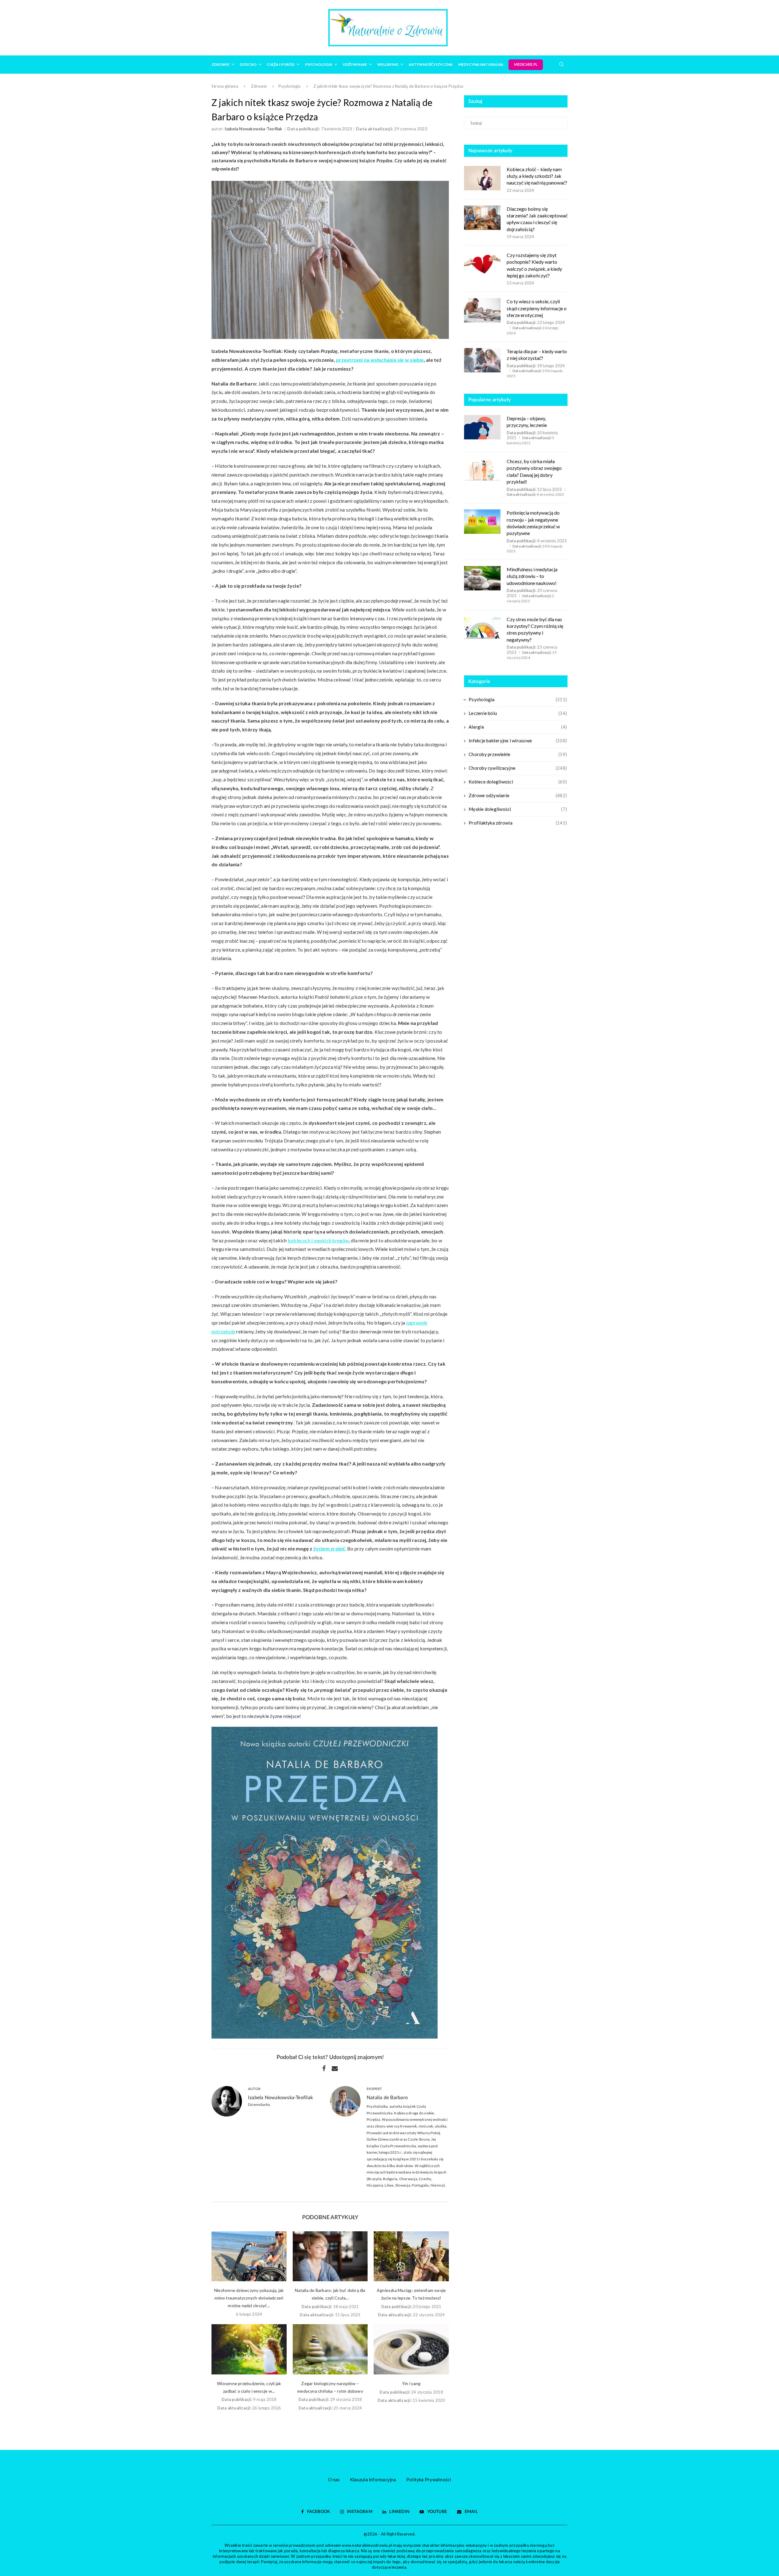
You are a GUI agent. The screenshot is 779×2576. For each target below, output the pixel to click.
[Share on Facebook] (324, 2068)
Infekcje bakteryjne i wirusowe (518, 741)
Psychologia (319, 64)
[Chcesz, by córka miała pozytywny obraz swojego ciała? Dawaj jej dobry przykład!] (482, 470)
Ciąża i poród (281, 64)
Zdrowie (220, 64)
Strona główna (225, 86)
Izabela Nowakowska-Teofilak (253, 129)
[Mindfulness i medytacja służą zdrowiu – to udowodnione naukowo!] (482, 578)
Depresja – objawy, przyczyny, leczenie (527, 422)
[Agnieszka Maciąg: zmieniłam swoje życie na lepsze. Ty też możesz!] (411, 2256)
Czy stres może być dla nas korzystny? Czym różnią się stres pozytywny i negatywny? (535, 629)
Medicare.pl (526, 65)
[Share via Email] (335, 2068)
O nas (334, 2479)
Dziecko (248, 64)
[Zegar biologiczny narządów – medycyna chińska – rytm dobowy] (330, 2349)
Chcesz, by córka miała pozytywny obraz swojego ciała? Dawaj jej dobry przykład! (534, 471)
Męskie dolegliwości (518, 809)
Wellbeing (388, 64)
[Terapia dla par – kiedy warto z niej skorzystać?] (482, 360)
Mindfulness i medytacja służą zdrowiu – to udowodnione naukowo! (532, 576)
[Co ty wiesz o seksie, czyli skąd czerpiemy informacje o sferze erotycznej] (482, 310)
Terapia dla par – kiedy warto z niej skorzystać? (537, 355)
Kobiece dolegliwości (518, 782)
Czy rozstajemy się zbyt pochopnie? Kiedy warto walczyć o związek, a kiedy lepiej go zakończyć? (534, 265)
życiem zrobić (329, 1548)
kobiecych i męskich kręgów (318, 1240)
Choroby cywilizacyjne (518, 768)
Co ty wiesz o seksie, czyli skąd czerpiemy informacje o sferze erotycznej (537, 308)
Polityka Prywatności (429, 2479)
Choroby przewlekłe (518, 754)
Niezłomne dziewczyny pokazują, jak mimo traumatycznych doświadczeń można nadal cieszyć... (249, 2298)
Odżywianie (355, 64)
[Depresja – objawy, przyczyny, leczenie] (482, 427)
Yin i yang (411, 2383)
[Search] (561, 64)
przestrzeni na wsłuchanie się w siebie (380, 360)
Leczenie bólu (518, 713)
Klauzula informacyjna (373, 2479)
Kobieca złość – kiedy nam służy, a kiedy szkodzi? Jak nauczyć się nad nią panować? (537, 176)
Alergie (518, 727)
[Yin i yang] (411, 2349)
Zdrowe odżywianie (518, 795)
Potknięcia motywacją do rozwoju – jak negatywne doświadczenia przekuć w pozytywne (533, 523)
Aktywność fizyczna (431, 64)
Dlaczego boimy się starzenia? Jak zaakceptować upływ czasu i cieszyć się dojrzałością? (537, 219)
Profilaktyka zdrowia (518, 823)
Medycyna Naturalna (481, 64)
